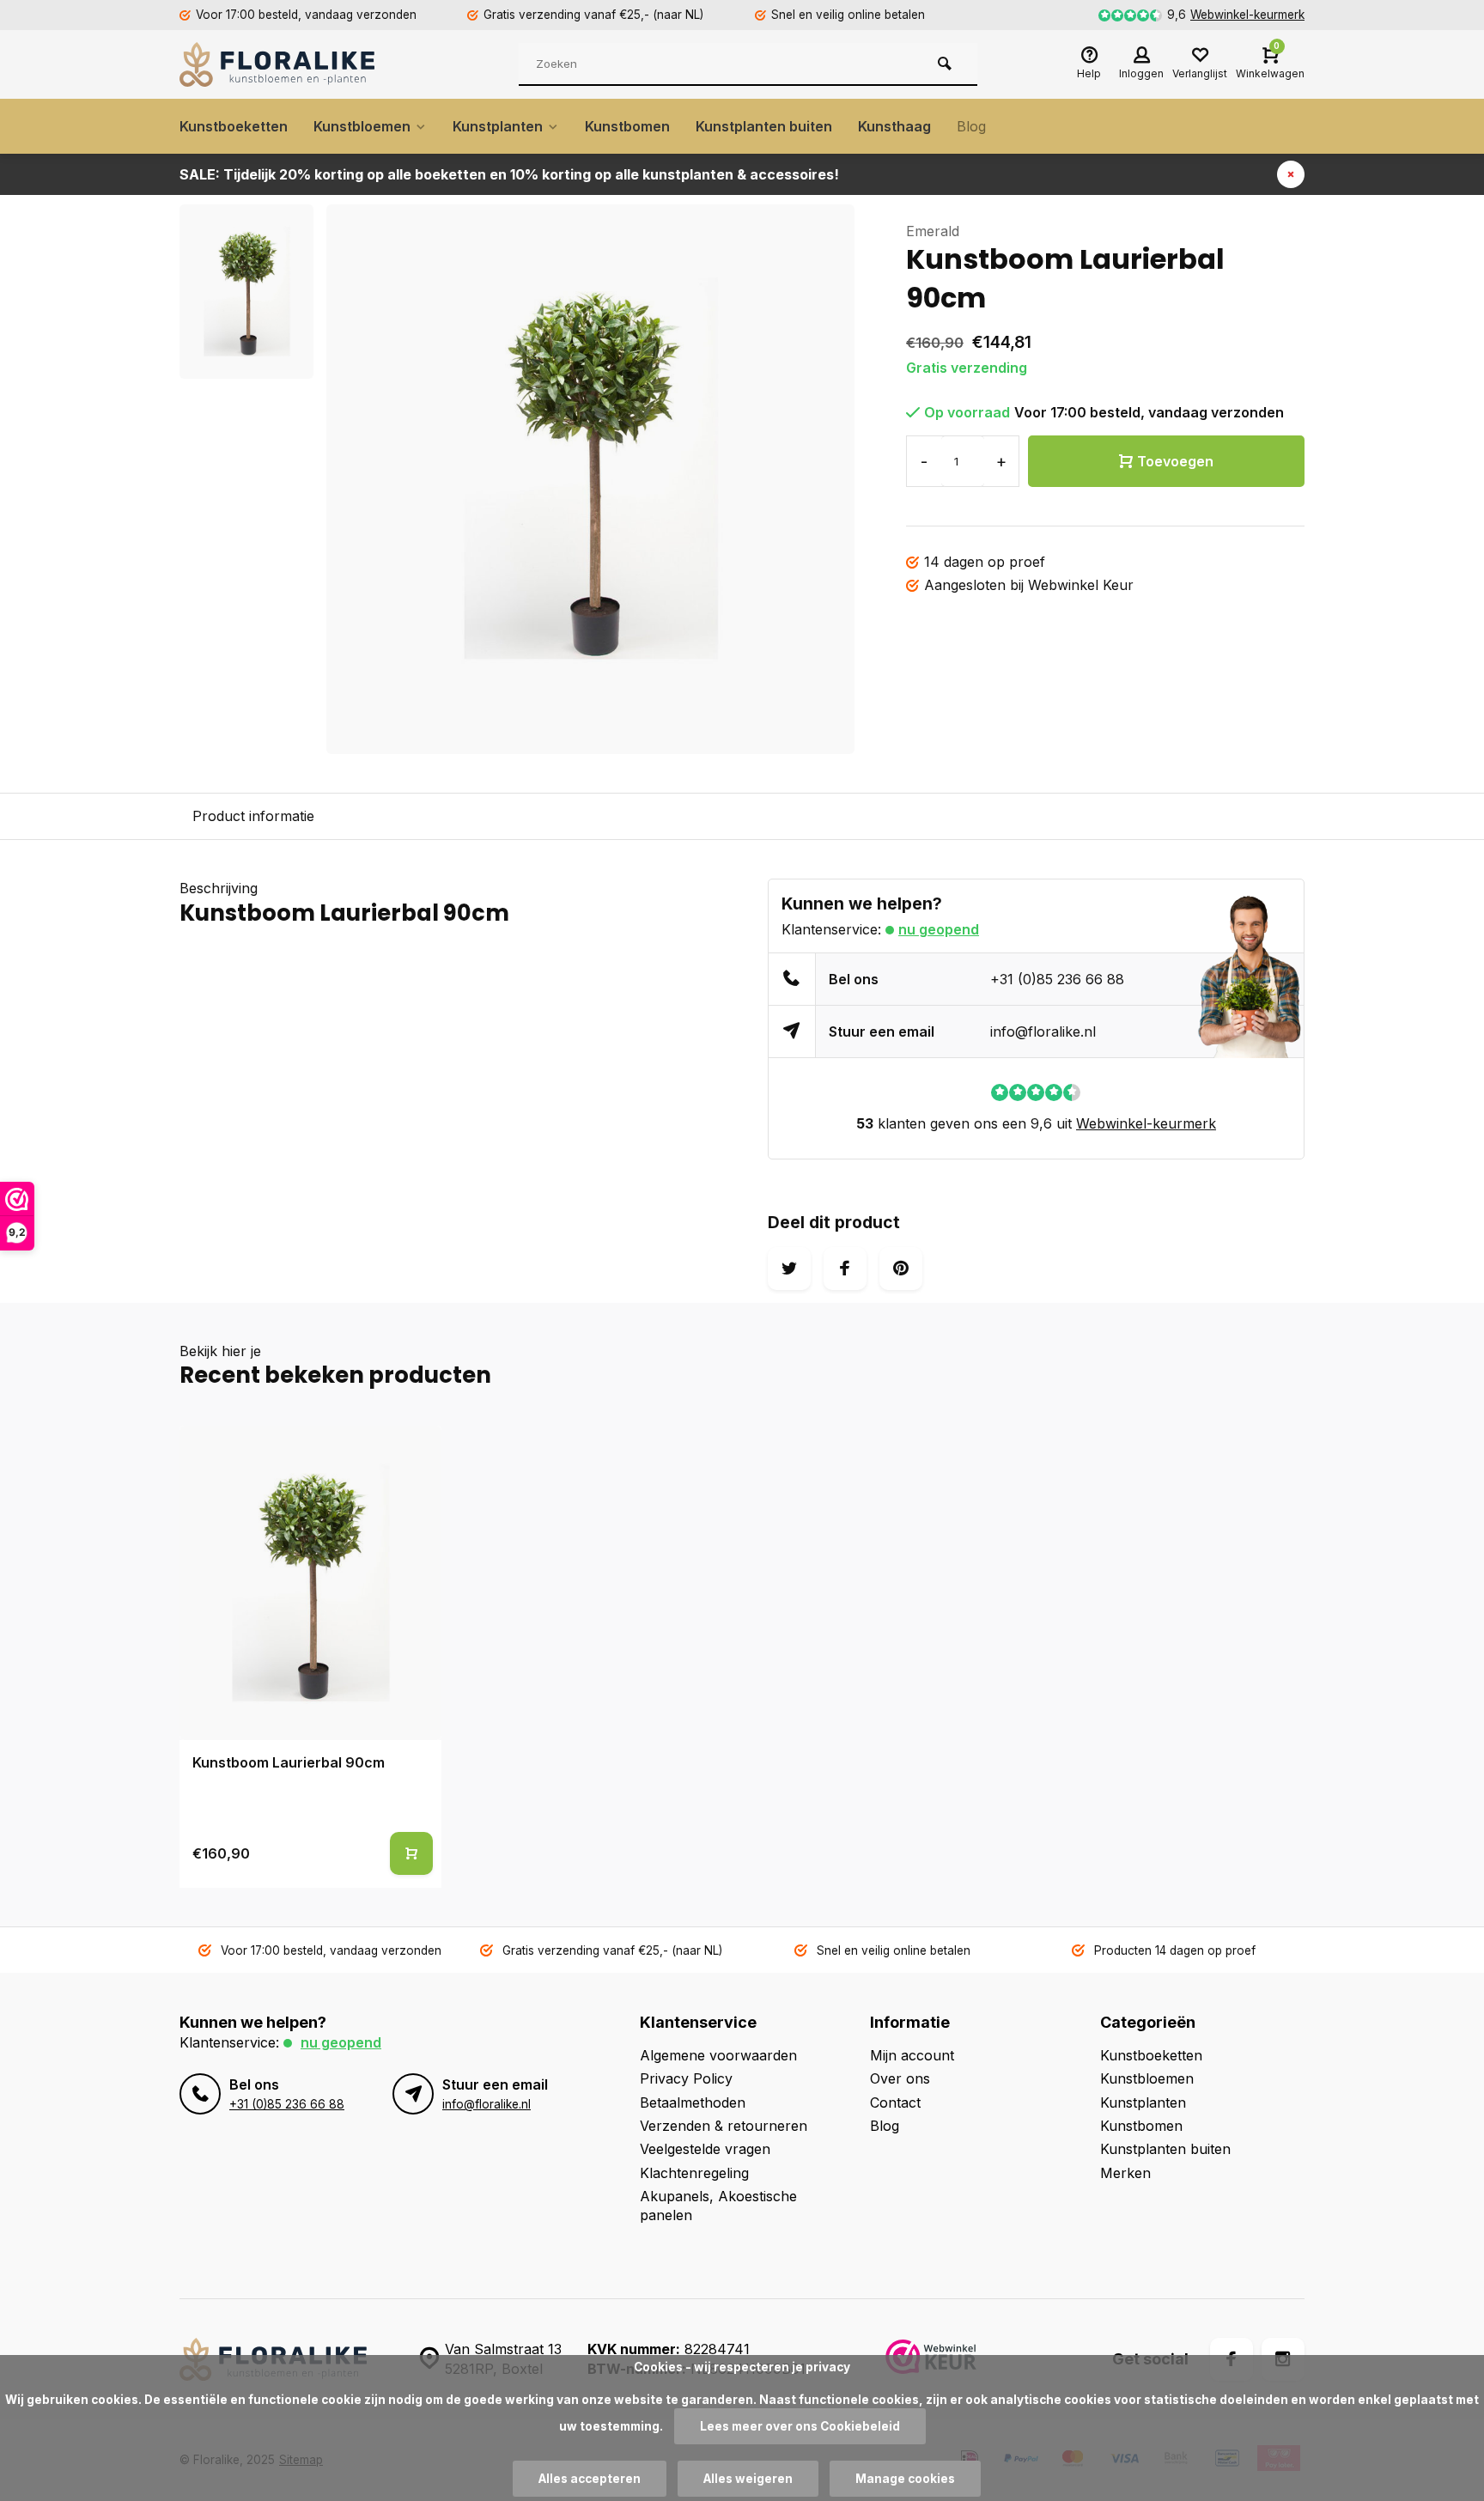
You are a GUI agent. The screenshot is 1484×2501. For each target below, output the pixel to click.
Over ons (900, 2078)
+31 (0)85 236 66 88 (1057, 979)
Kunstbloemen (362, 126)
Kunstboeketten (234, 126)
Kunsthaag (894, 126)
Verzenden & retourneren (724, 2126)
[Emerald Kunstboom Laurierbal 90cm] (310, 1583)
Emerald (933, 231)
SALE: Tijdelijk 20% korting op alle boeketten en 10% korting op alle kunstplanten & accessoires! (509, 174)
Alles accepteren (590, 2479)
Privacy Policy (686, 2078)
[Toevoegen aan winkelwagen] (411, 1853)
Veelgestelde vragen (705, 2149)
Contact (895, 2102)
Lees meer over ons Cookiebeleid (800, 2426)
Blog (971, 126)
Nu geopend (939, 929)
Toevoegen (1175, 461)
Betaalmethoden (693, 2102)
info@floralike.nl (1043, 1031)
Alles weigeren (748, 2479)
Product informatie (253, 816)
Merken (1125, 2173)
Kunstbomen (627, 126)
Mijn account (912, 2055)
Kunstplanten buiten (764, 126)
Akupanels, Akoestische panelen (718, 2206)
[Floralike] (283, 64)
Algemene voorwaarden (718, 2055)
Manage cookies (905, 2479)
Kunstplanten (498, 126)
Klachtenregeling (694, 2173)
